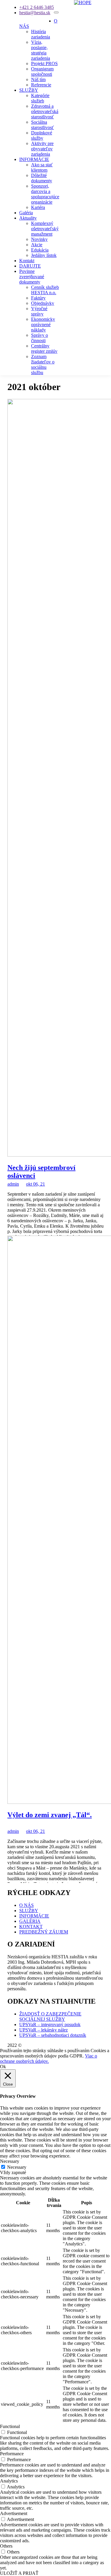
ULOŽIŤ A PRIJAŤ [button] (19, 2573)
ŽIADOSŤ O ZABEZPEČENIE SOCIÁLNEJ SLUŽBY (50, 2016)
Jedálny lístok (44, 255)
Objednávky (43, 303)
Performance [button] (12, 2454)
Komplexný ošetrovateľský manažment (45, 229)
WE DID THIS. (38, 2045)
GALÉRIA (30, 1921)
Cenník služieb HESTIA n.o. (45, 290)
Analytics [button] (9, 2481)
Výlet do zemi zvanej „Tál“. (50, 1815)
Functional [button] (10, 2426)
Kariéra (38, 207)
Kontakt (27, 261)
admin (13, 1184)
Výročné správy (39, 311)
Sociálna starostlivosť (42, 125)
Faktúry (38, 298)
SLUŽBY (29, 90)
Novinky (39, 239)
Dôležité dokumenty (42, 178)
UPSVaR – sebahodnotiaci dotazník (53, 2035)
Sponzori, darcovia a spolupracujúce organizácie (45, 194)
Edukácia (40, 250)
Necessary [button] (10, 2161)
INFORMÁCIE (34, 159)
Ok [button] (3, 2067)
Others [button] (6, 2546)
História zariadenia (41, 34)
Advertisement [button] (14, 2513)
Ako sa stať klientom (42, 167)
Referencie (41, 85)
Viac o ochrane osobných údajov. (49, 2059)
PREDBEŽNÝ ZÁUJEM (44, 1932)
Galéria (26, 213)
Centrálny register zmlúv (44, 348)
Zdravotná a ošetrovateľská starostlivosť (45, 111)
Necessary (17, 2167)
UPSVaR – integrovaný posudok (50, 2024)
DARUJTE (30, 266)
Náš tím (38, 79)
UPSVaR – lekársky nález (44, 2030)
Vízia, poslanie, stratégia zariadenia (41, 50)
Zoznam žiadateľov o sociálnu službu (43, 364)
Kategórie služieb (40, 98)
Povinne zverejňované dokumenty (32, 277)
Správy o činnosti (40, 338)
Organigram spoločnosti (42, 71)
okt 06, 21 (36, 1184)
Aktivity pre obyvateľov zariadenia (42, 149)
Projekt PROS (44, 63)
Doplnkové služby (42, 135)
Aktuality (28, 218)
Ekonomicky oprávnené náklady (43, 325)
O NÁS (26, 1905)
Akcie (37, 245)
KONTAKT (31, 1927)
